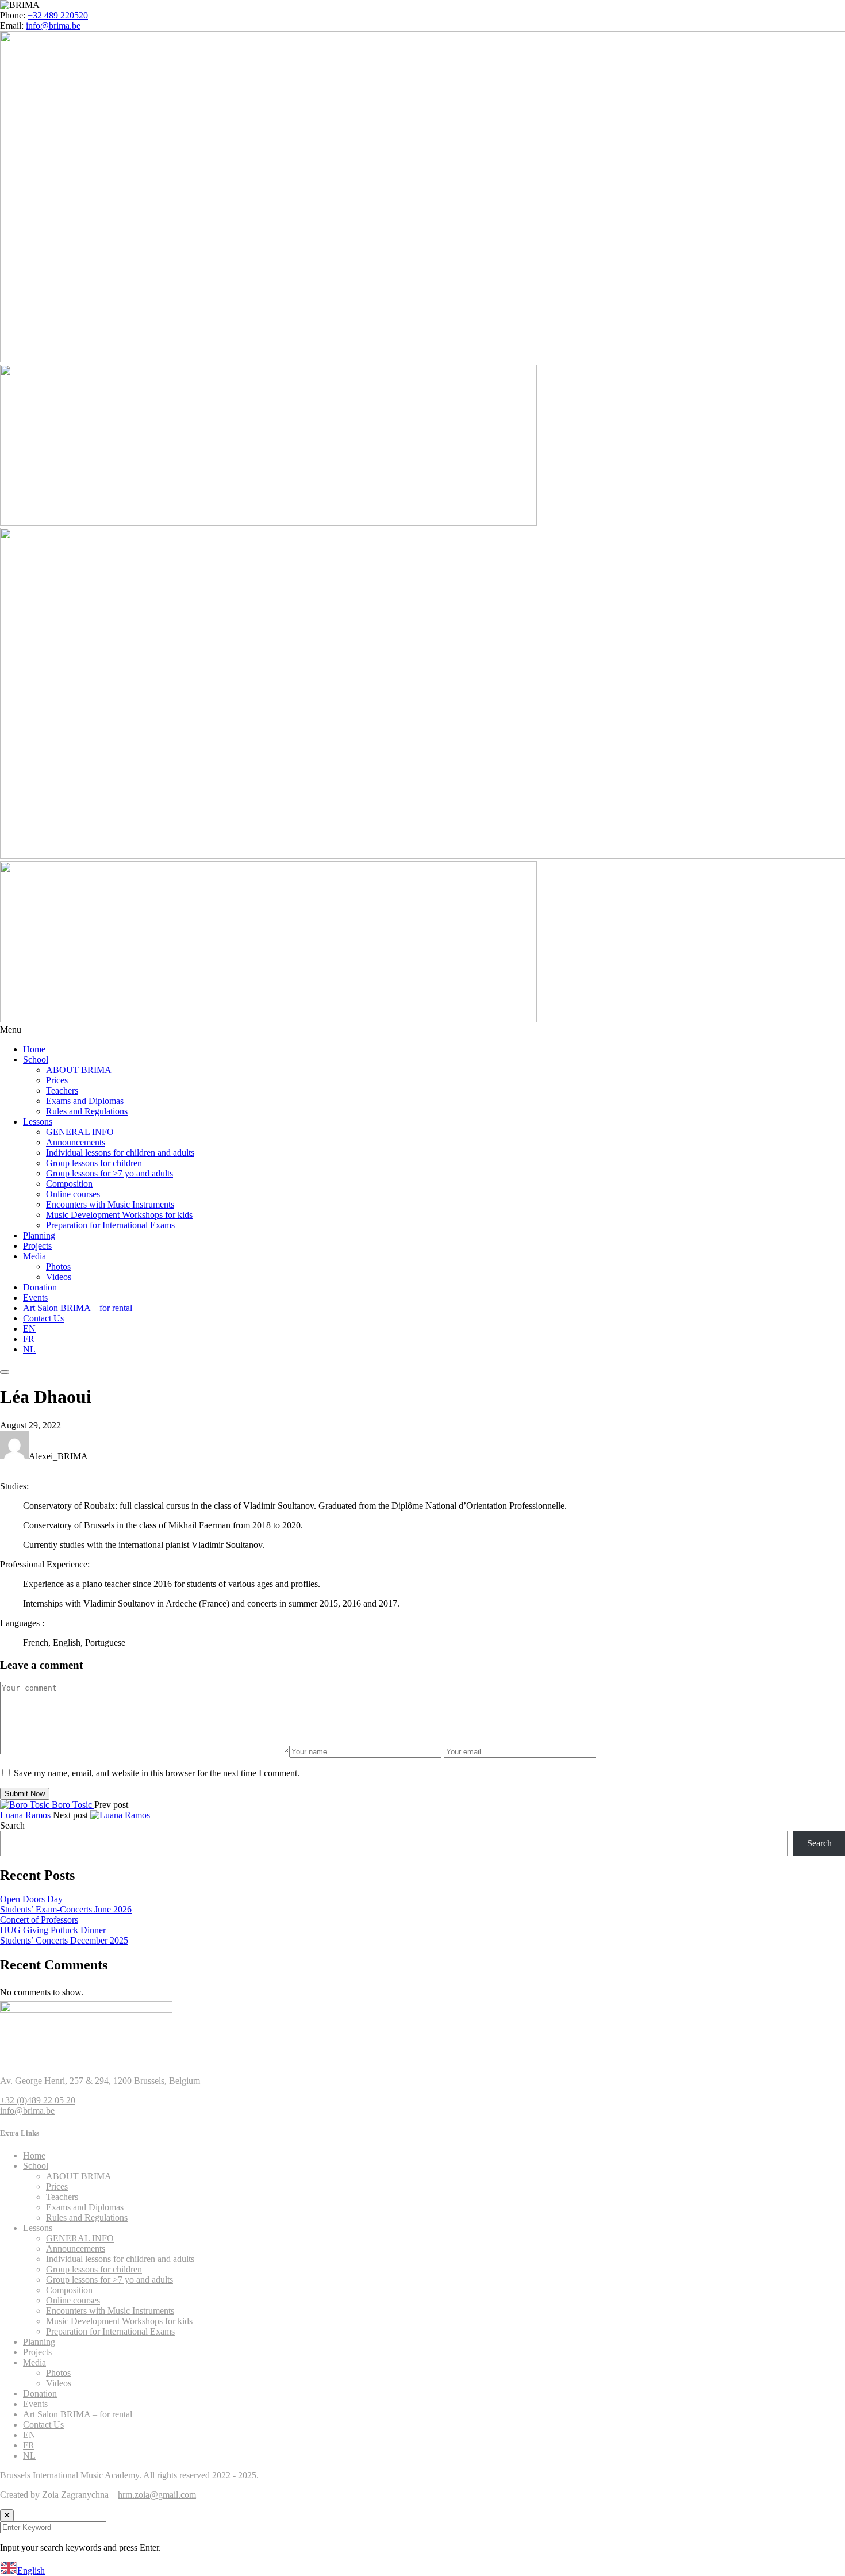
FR (29, 1339)
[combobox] (422, 2569)
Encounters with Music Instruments (110, 1204)
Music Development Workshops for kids (119, 1215)
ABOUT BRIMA (79, 1070)
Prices (57, 1080)
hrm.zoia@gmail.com (157, 2495)
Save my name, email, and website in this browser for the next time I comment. (157, 1773)
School (36, 1059)
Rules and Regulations (87, 1111)
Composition (69, 1184)
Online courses (73, 1194)
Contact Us (43, 1318)
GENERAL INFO (80, 1132)
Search (12, 1825)
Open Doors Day (31, 1899)
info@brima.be (53, 26)
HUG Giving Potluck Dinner (53, 1930)
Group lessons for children (94, 1163)
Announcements (76, 1142)
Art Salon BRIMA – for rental (78, 1308)
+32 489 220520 (58, 15)
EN (29, 1329)
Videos (59, 1277)
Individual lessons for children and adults (120, 1153)
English (31, 2571)
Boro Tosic (73, 1805)
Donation (40, 1287)
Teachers (62, 1090)
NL (29, 1349)
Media (34, 1256)
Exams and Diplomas (85, 1101)
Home (34, 1049)
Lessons (38, 1122)
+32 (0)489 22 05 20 (38, 2100)
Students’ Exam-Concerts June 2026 (66, 1909)
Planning (39, 1235)
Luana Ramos (26, 1815)
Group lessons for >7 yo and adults (110, 1173)
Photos (58, 1266)
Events (35, 1297)
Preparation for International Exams (110, 1225)
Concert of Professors (39, 1920)
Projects (37, 1246)
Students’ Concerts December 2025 (64, 1940)
